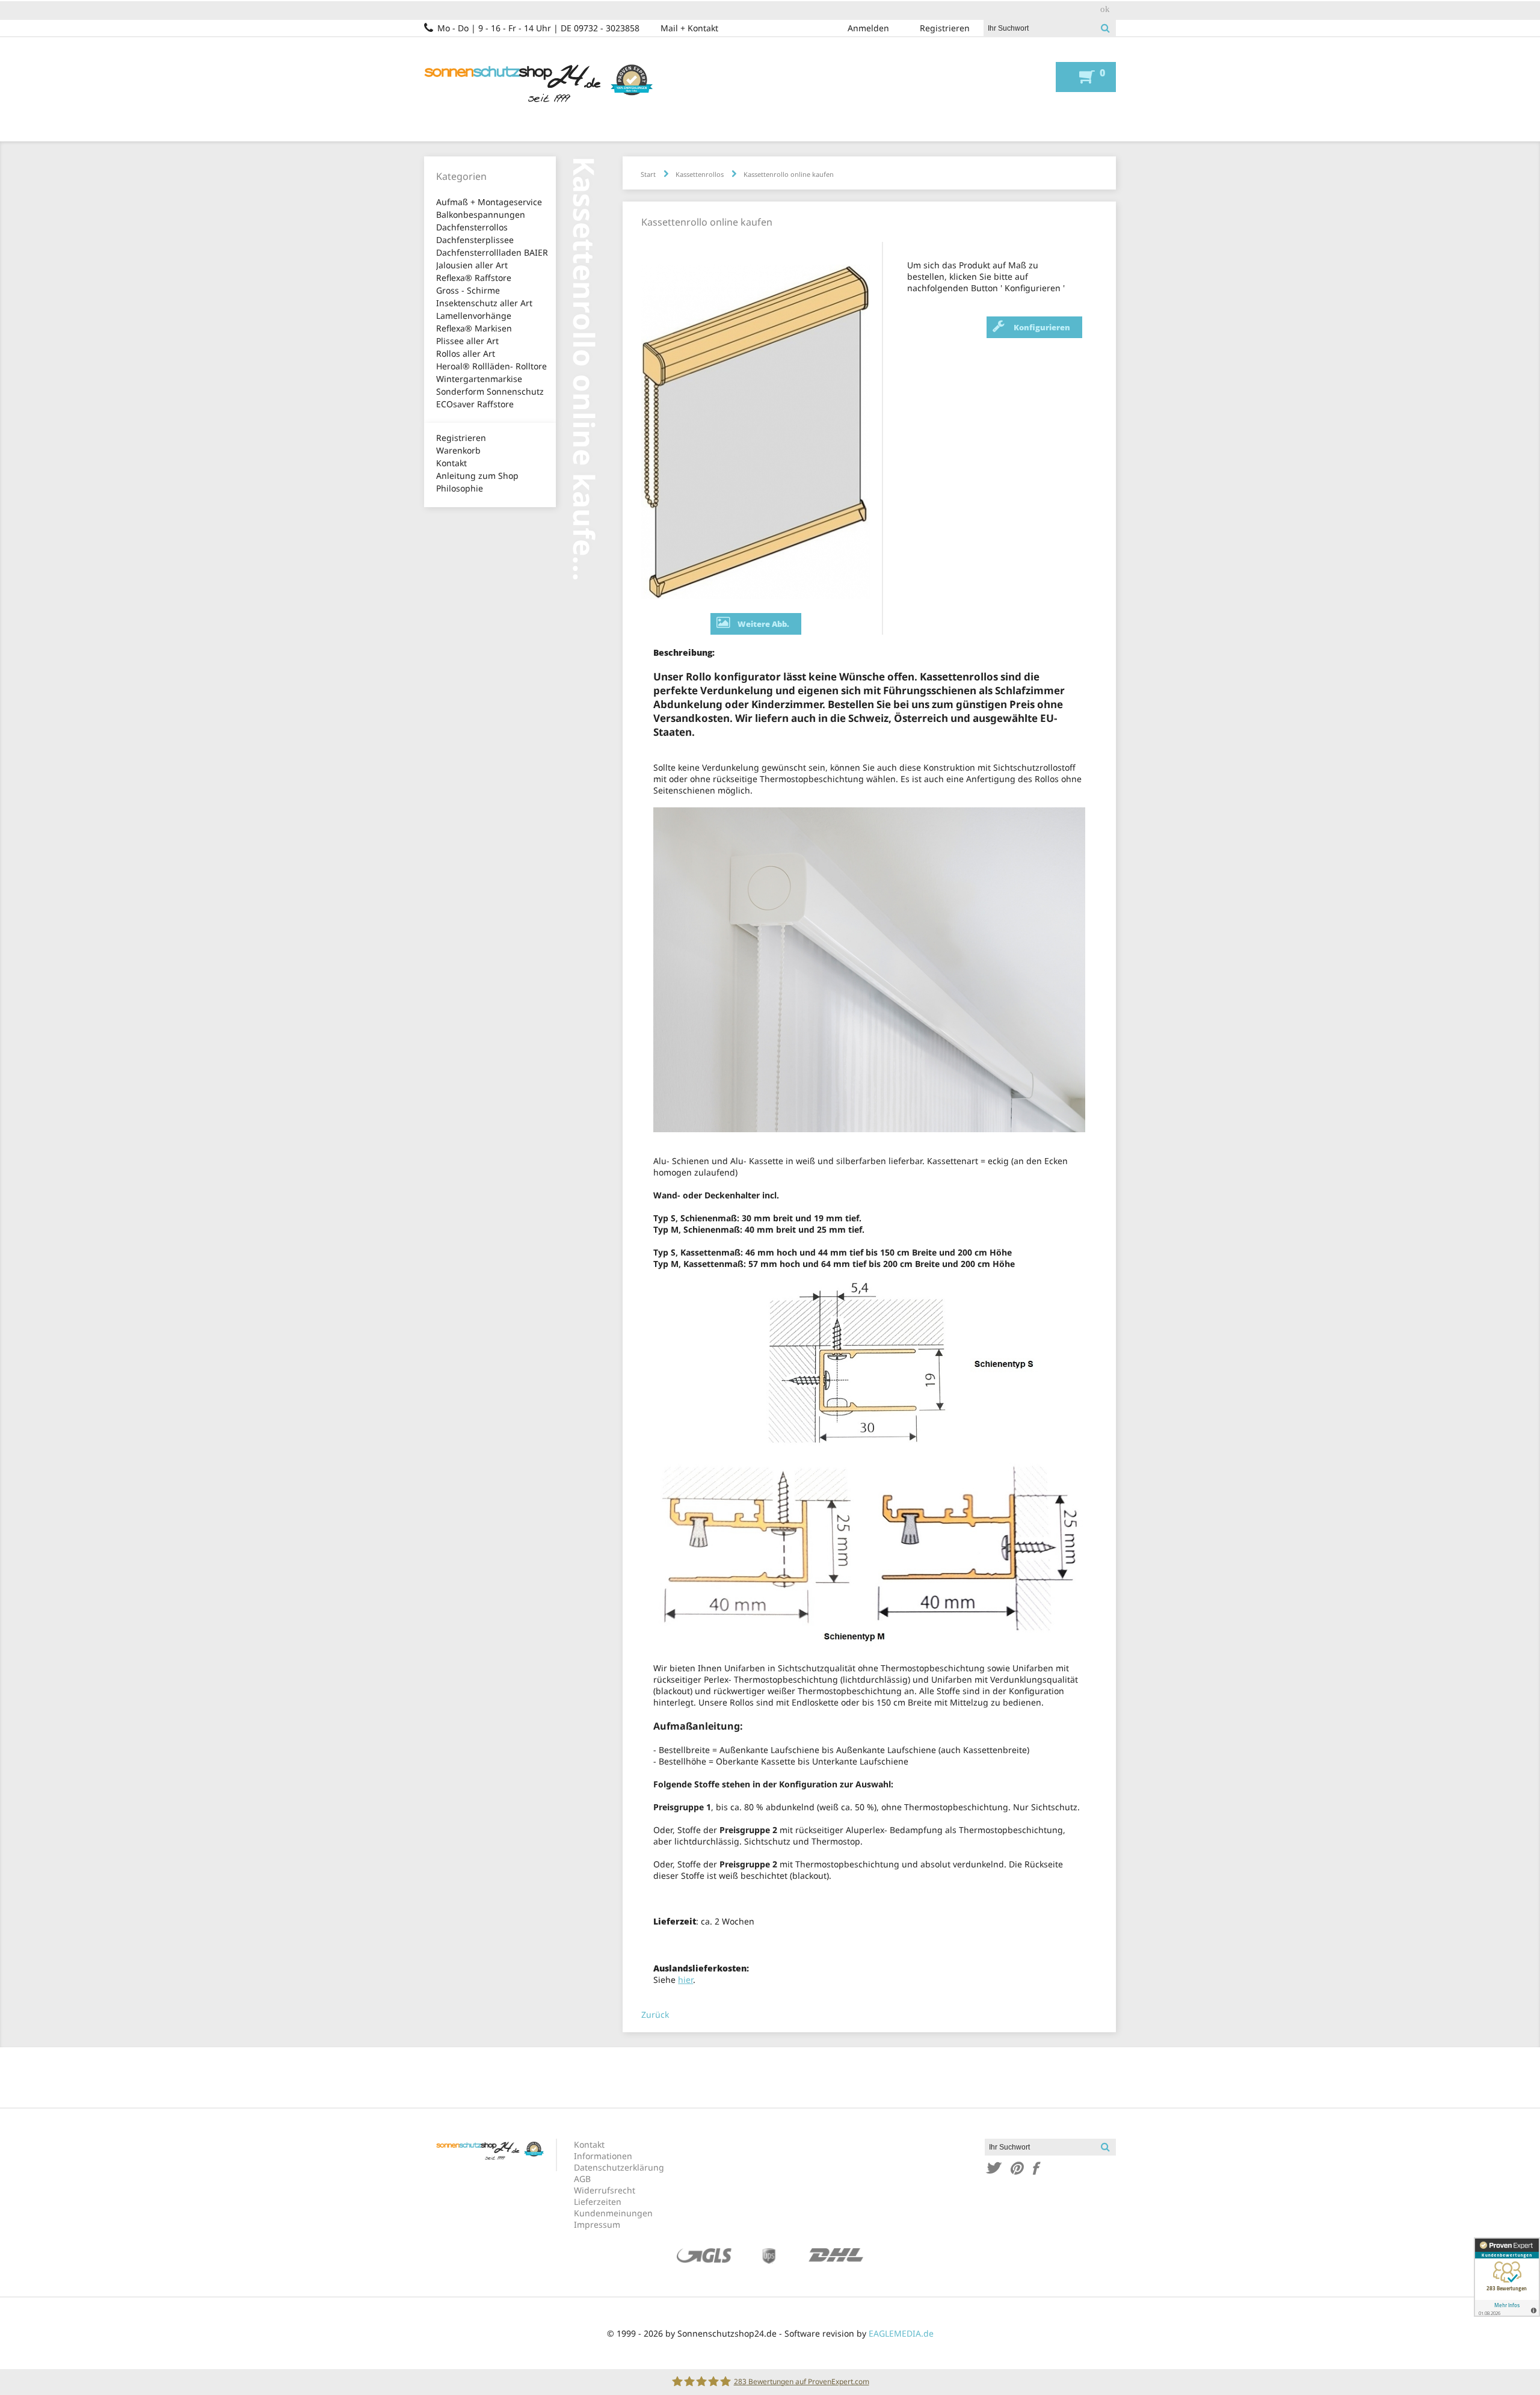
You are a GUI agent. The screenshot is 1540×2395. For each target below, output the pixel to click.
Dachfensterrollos (472, 227)
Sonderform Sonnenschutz (490, 391)
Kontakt (451, 463)
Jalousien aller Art (472, 265)
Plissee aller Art (467, 341)
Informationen (603, 2156)
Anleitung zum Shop (477, 476)
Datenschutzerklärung (619, 2167)
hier (685, 1980)
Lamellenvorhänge (474, 316)
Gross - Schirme (468, 290)
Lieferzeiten (598, 2202)
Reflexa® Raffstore (474, 278)
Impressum (597, 2224)
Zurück (655, 2014)
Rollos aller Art (466, 353)
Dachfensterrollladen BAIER (492, 252)
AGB (582, 2179)
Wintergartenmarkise (479, 379)
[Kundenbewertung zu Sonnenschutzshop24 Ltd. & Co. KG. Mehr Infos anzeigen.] (1507, 2277)
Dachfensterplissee (475, 240)
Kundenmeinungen (613, 2213)
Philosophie (460, 488)
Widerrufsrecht (605, 2190)
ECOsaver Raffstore (475, 404)
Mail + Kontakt (689, 28)
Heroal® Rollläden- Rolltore (491, 366)
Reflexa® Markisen (474, 328)
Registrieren (945, 28)
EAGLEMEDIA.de (901, 2333)
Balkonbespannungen (481, 214)
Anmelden (868, 28)
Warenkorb (458, 450)
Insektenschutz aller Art (484, 303)
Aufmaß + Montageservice (489, 202)
